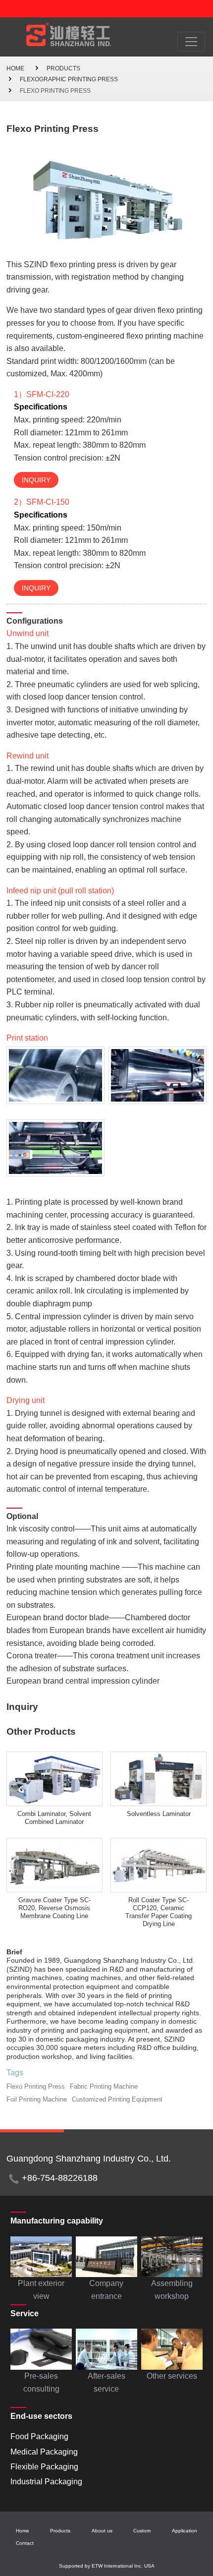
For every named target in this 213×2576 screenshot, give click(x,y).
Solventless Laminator (159, 1814)
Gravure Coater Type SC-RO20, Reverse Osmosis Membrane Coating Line (54, 1908)
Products (63, 68)
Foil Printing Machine (37, 2099)
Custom (142, 2531)
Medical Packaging (44, 2452)
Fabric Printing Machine (104, 2086)
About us (102, 2531)
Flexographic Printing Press (69, 79)
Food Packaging (39, 2436)
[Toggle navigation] (191, 42)
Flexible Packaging (44, 2467)
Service (25, 2313)
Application (185, 2531)
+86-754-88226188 (60, 2178)
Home (15, 68)
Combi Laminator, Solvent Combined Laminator (54, 1818)
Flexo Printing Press (36, 2086)
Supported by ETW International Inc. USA (107, 2566)
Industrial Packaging (46, 2482)
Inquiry (36, 480)
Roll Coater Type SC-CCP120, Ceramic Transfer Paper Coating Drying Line (159, 1912)
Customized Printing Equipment (117, 2099)
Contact (25, 2543)
